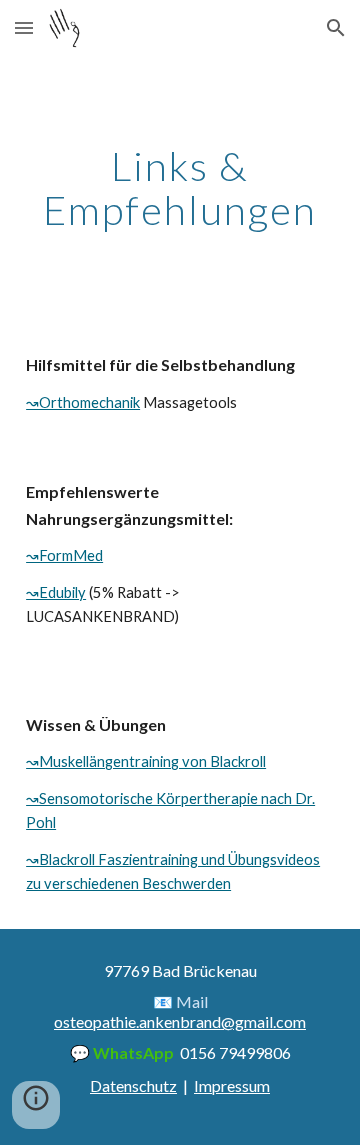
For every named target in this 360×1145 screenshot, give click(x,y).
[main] (180, 188)
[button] (24, 27)
